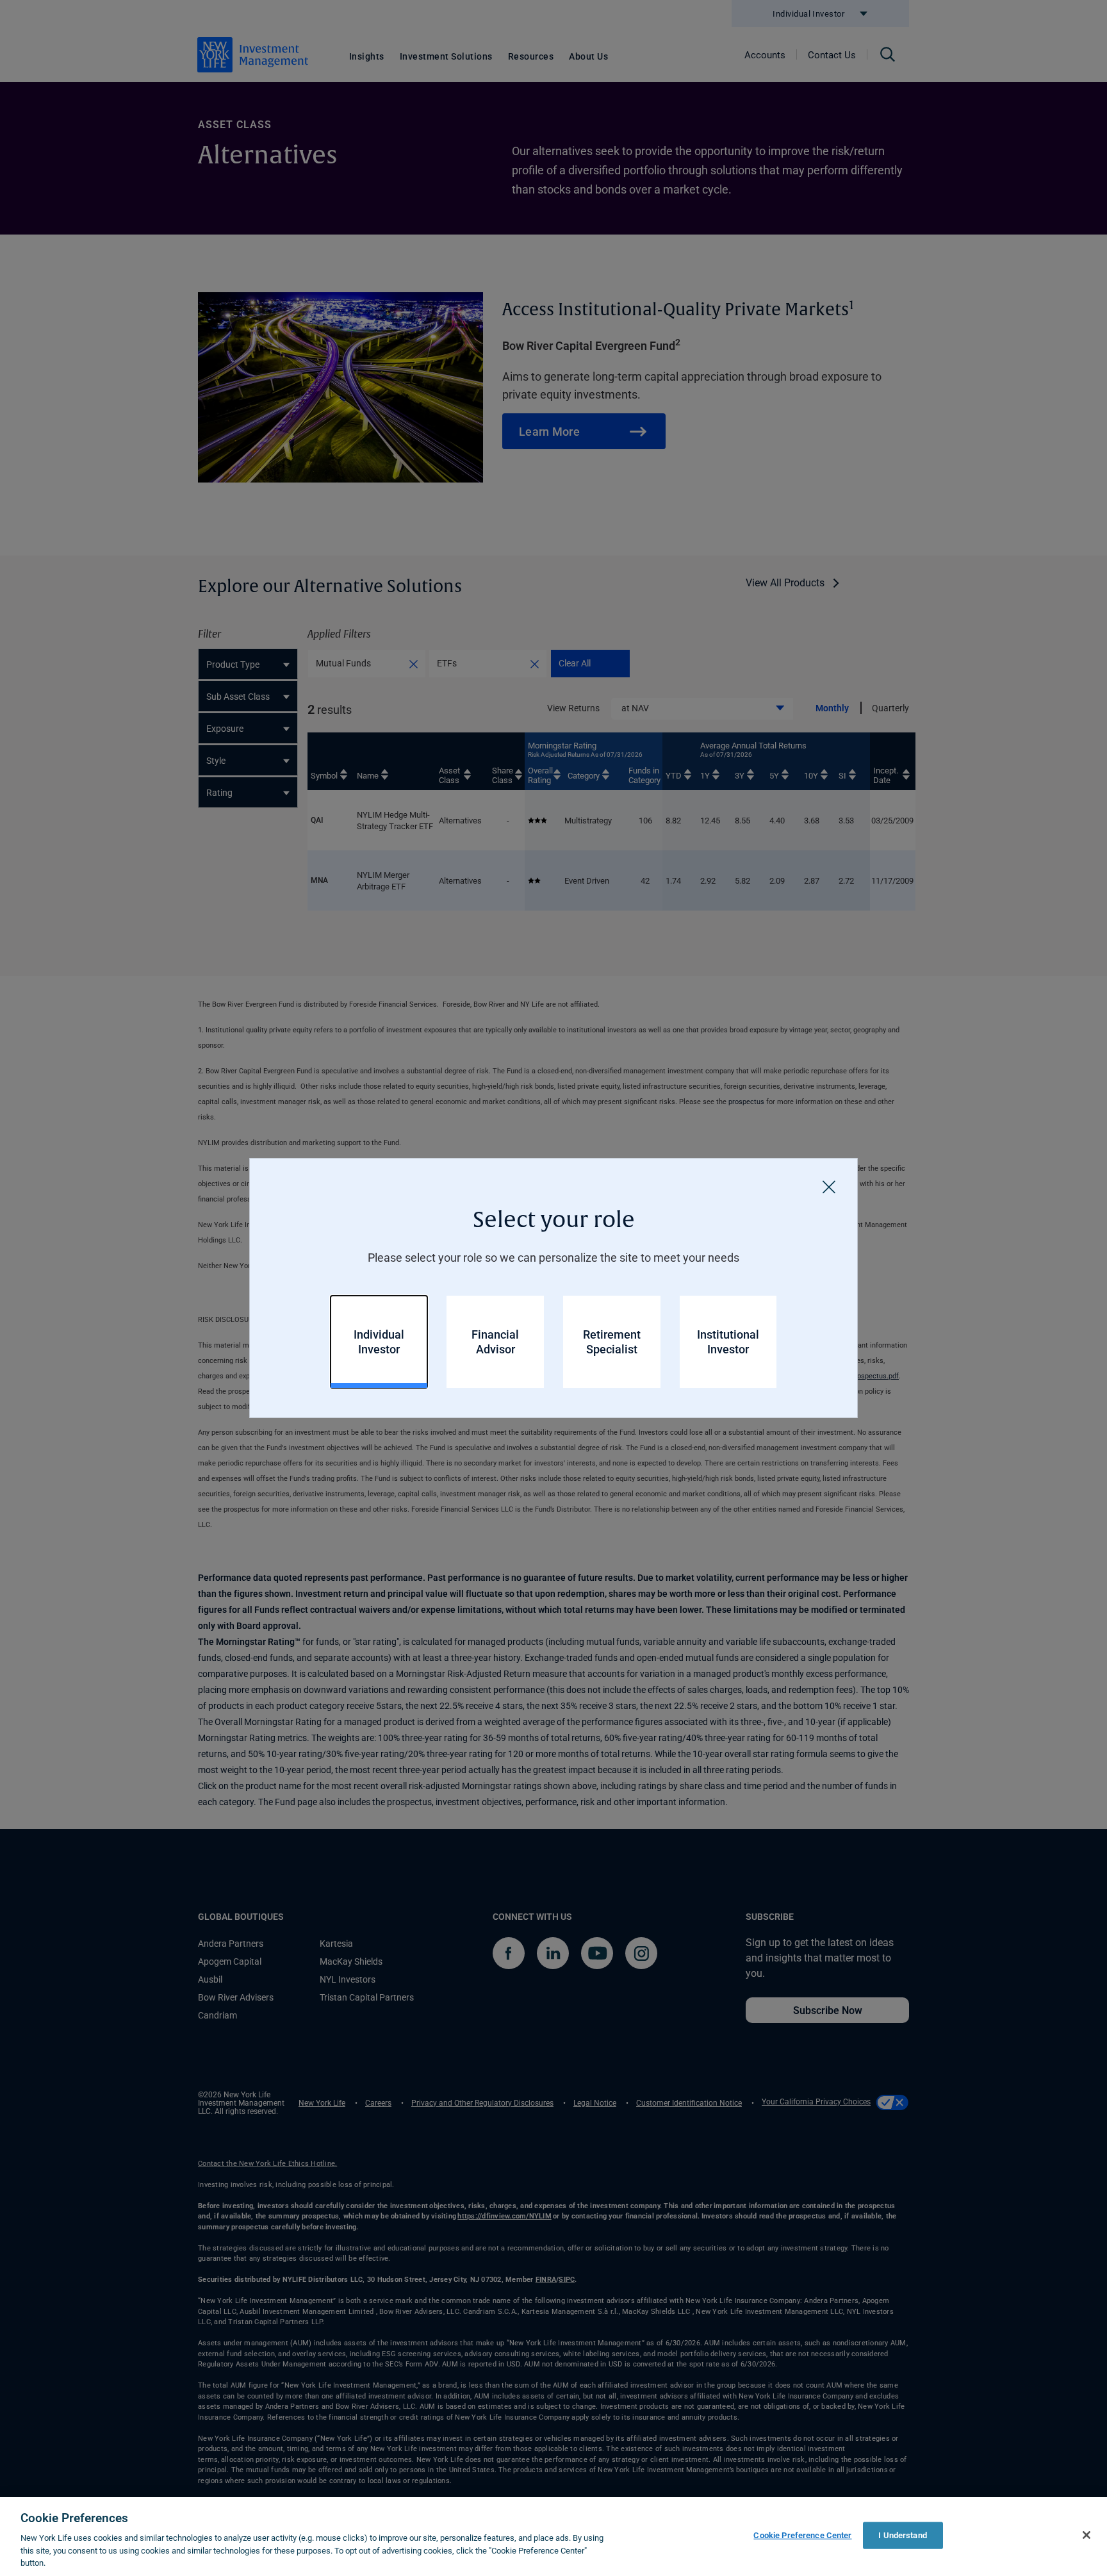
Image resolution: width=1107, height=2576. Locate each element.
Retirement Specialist (612, 1342)
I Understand (903, 2535)
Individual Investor (379, 1342)
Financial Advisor (495, 1342)
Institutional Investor (728, 1342)
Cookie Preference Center (802, 2535)
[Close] (829, 1187)
